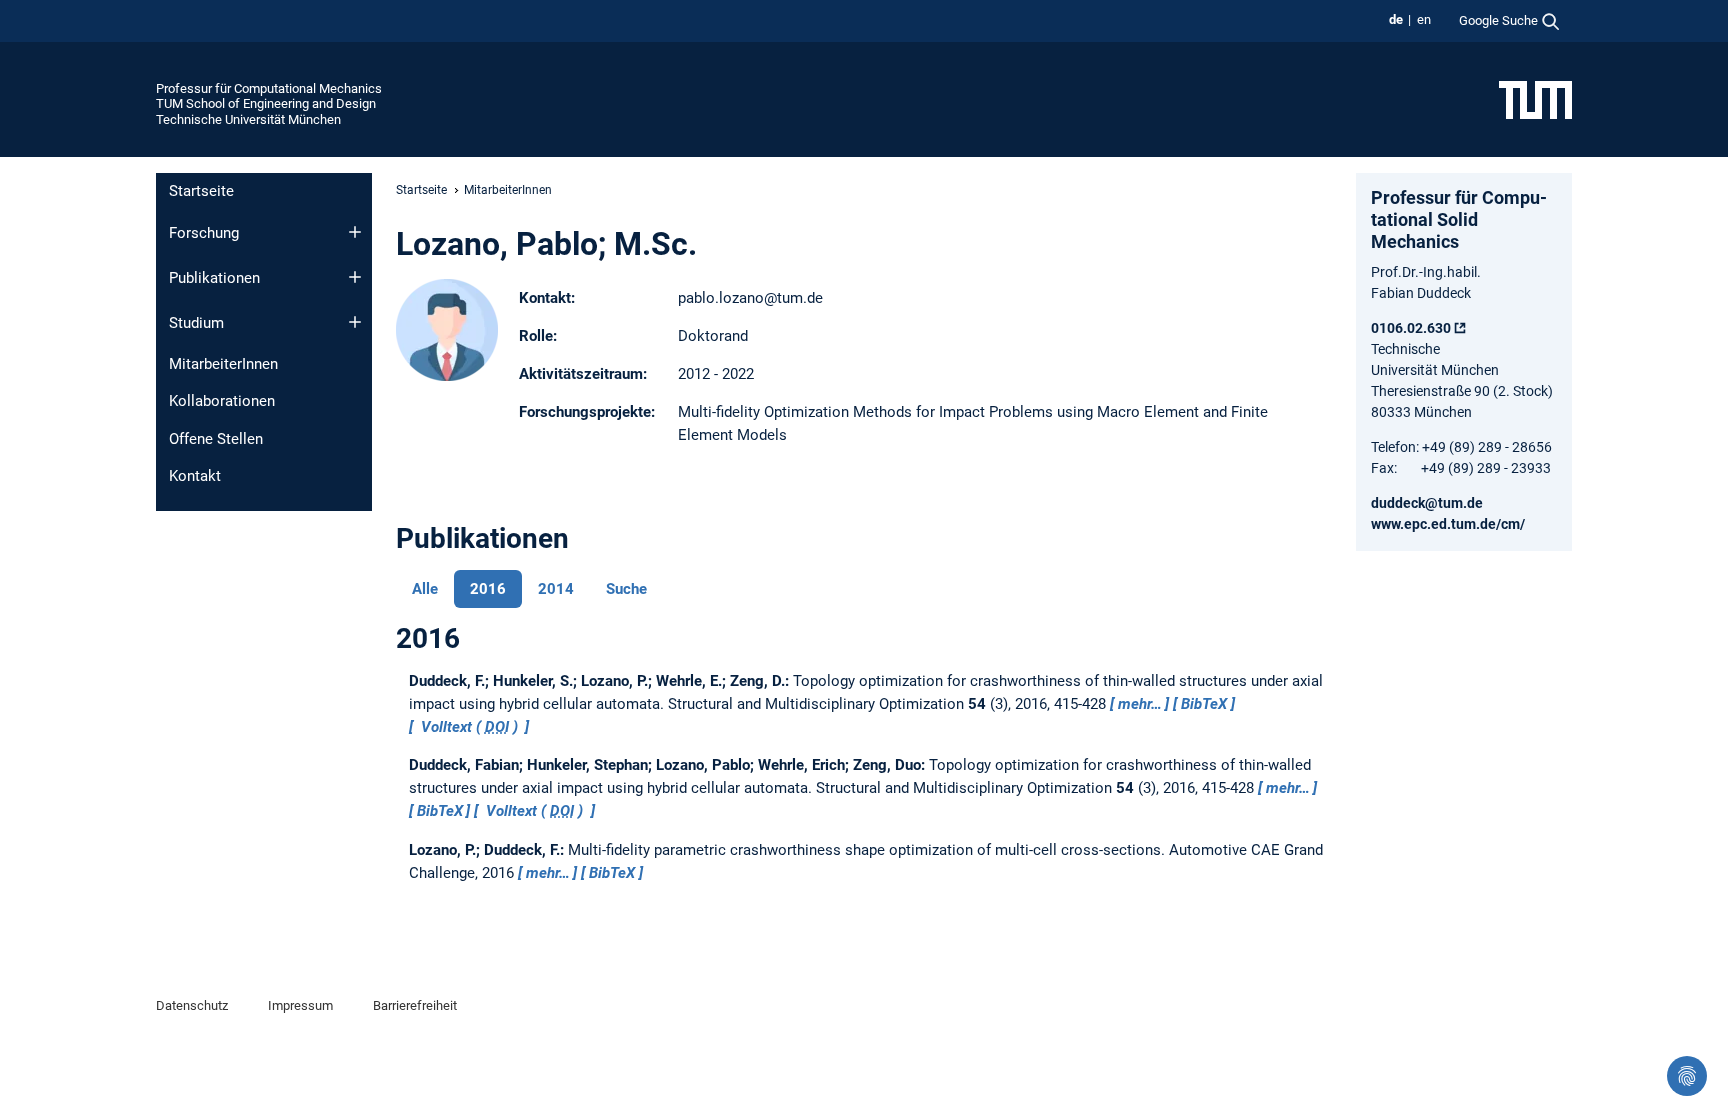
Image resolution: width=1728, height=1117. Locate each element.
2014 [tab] (556, 589)
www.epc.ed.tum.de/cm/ (1448, 524)
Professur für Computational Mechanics (269, 88)
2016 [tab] (488, 589)
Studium (196, 323)
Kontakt (195, 476)
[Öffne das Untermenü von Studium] (355, 322)
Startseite (201, 191)
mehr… (1140, 704)
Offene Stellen (216, 439)
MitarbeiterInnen (223, 364)
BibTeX (1204, 704)
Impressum (300, 1005)
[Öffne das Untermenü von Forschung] (355, 232)
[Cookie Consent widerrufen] (1687, 1076)
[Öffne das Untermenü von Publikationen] (355, 277)
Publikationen (214, 278)
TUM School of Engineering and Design (266, 103)
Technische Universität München (248, 119)
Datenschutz (192, 1005)
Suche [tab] (626, 589)
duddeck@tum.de (1427, 503)
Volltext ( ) (469, 727)
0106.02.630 (1411, 328)
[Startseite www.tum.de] (1535, 99)
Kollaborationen (222, 401)
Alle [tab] (425, 589)
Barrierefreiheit (415, 1005)
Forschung (204, 233)
